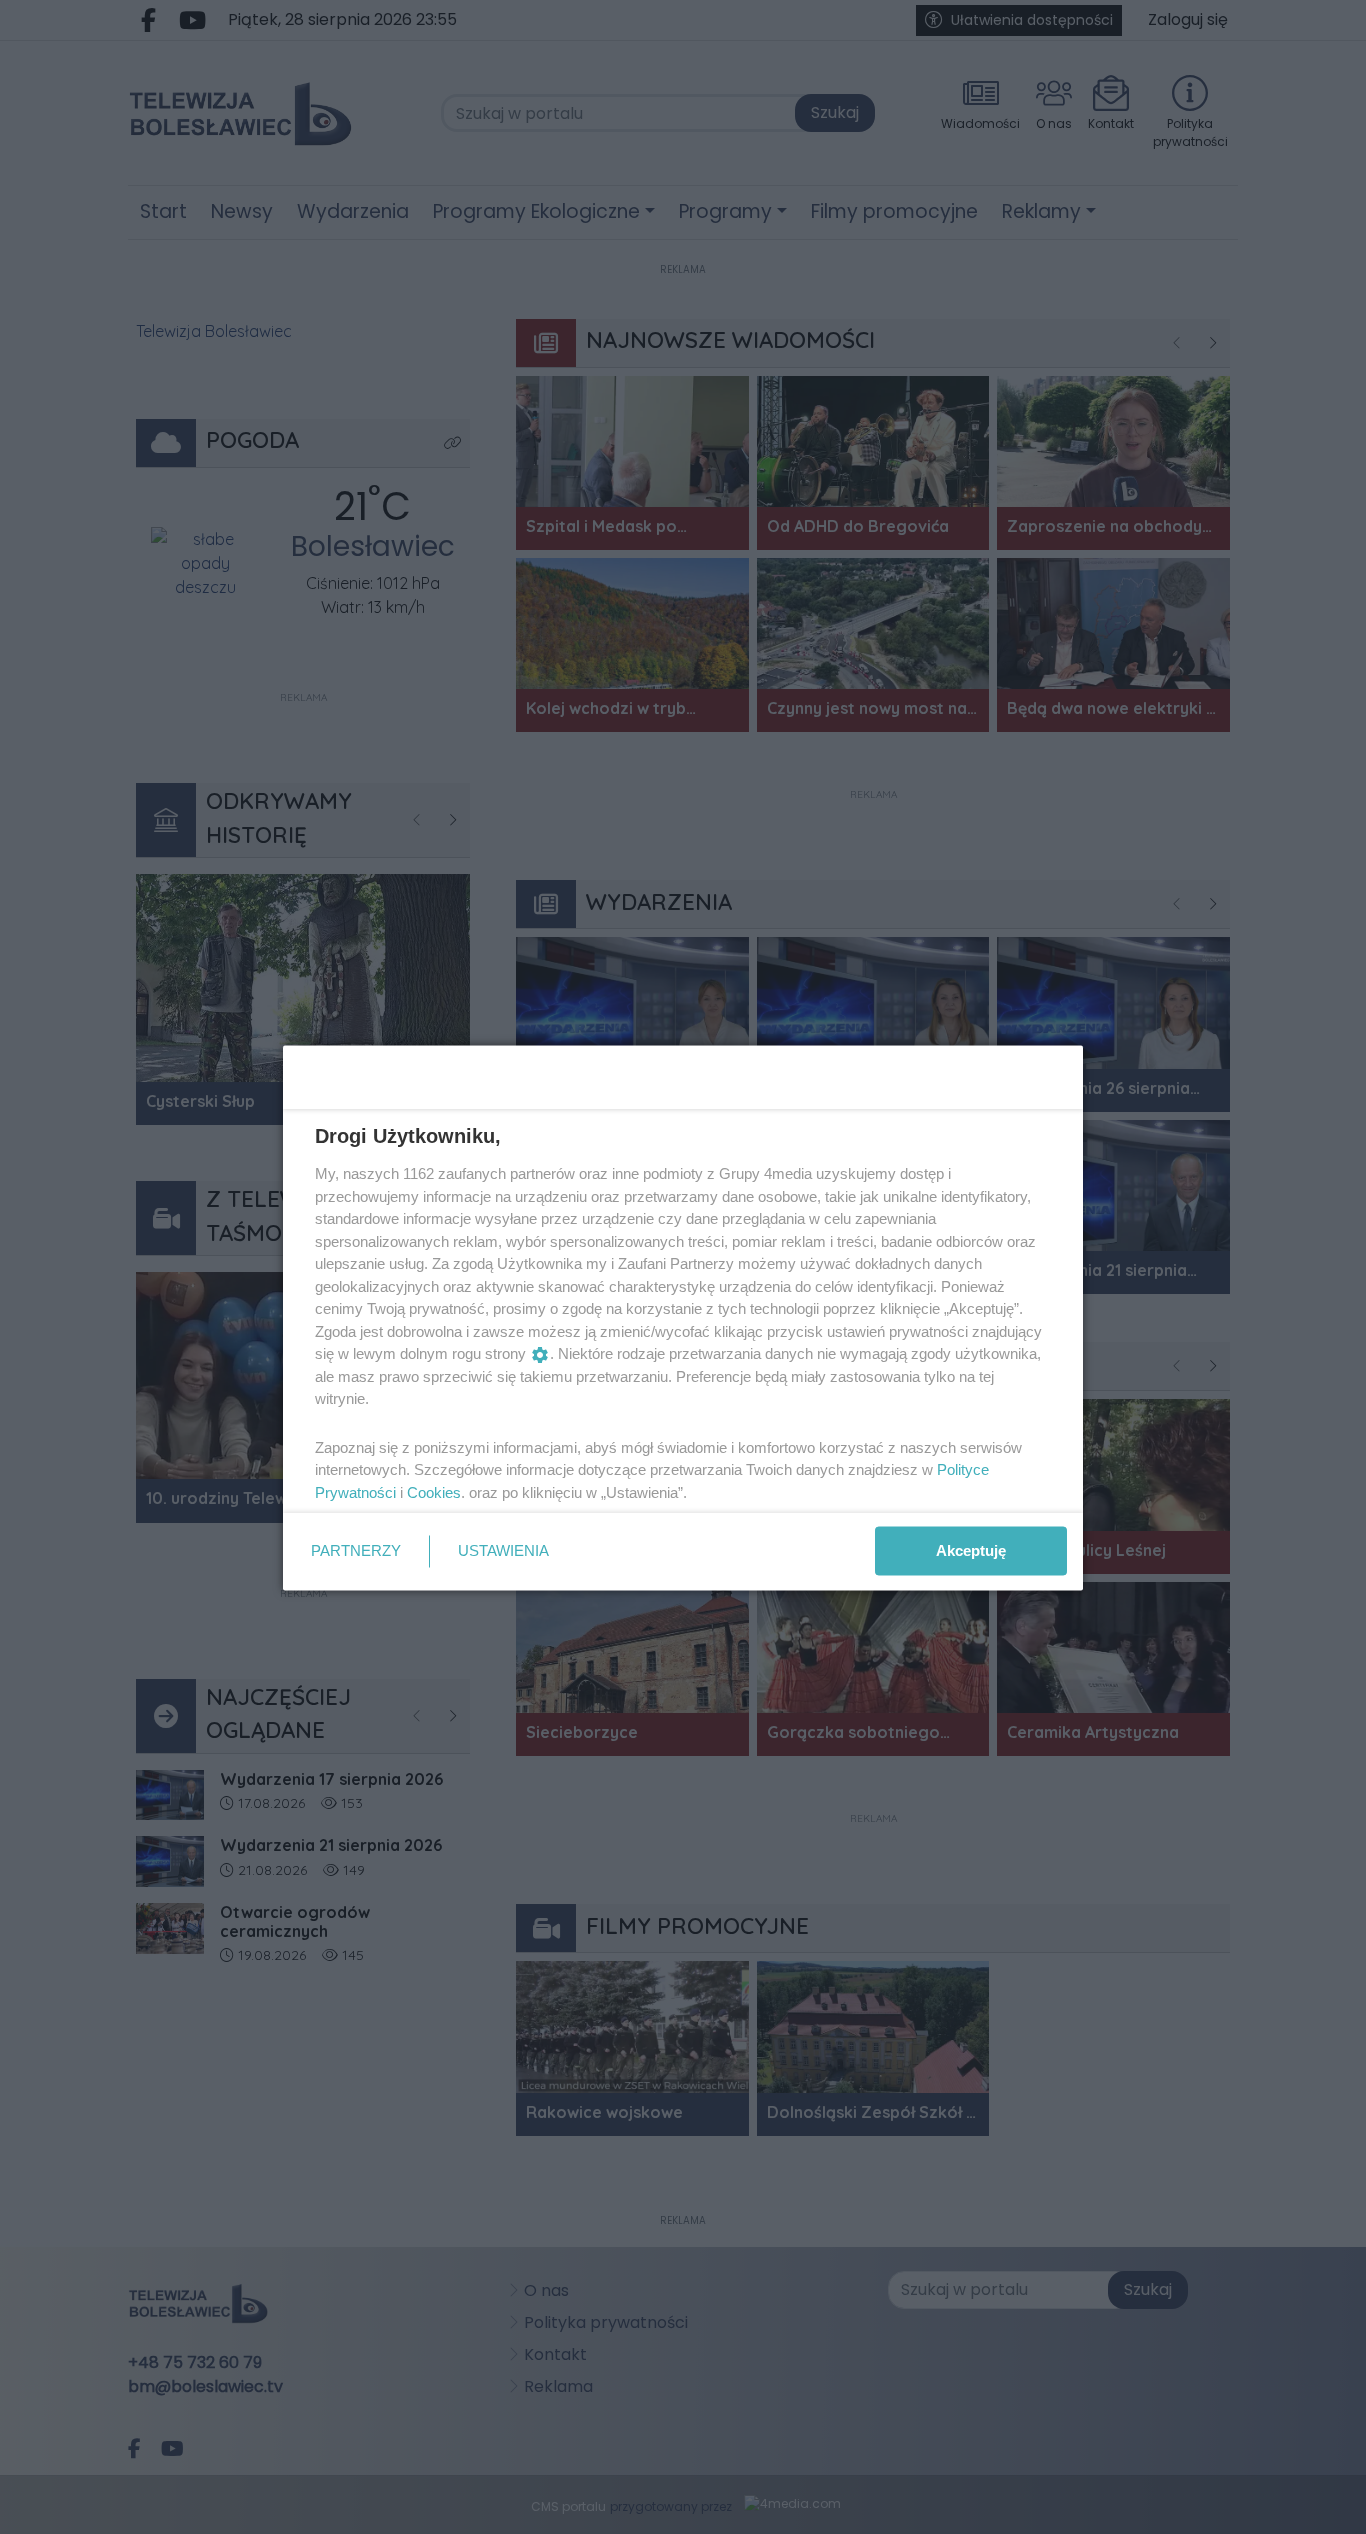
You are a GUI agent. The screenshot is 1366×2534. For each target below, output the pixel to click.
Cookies (434, 1491)
